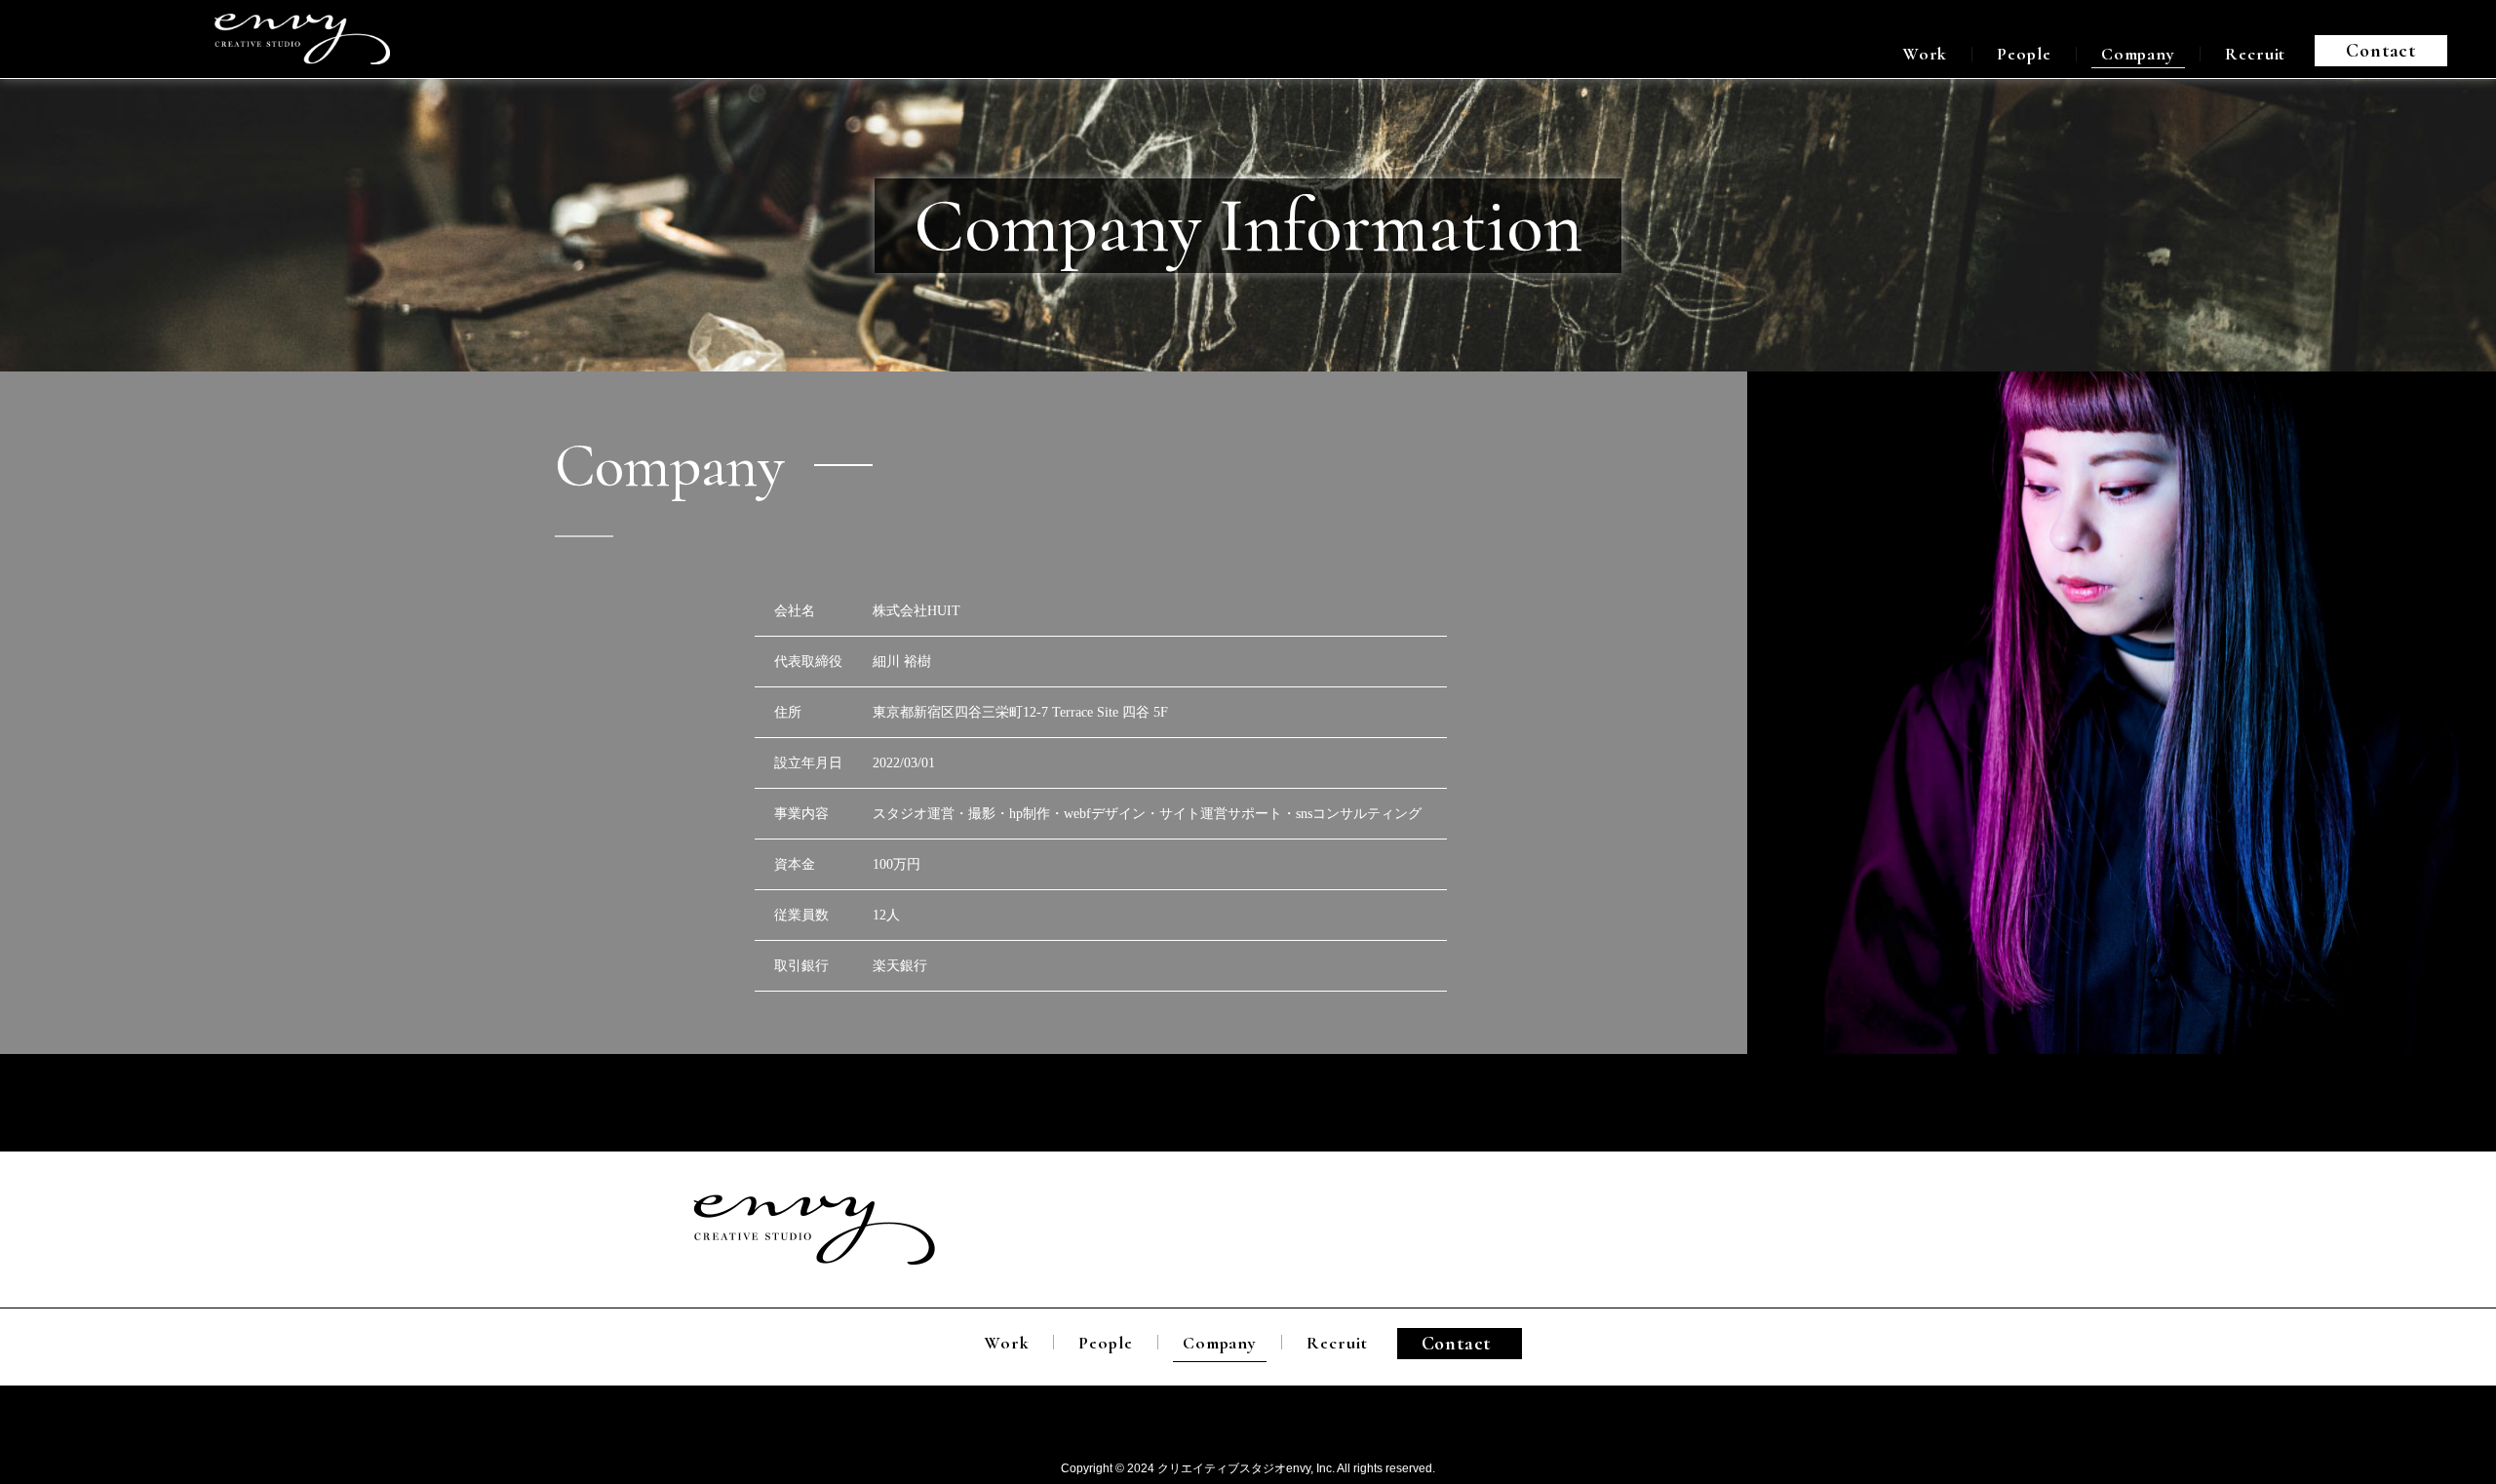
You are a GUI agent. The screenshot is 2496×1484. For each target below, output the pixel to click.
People (2024, 54)
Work (1925, 54)
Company (2138, 54)
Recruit (2255, 54)
